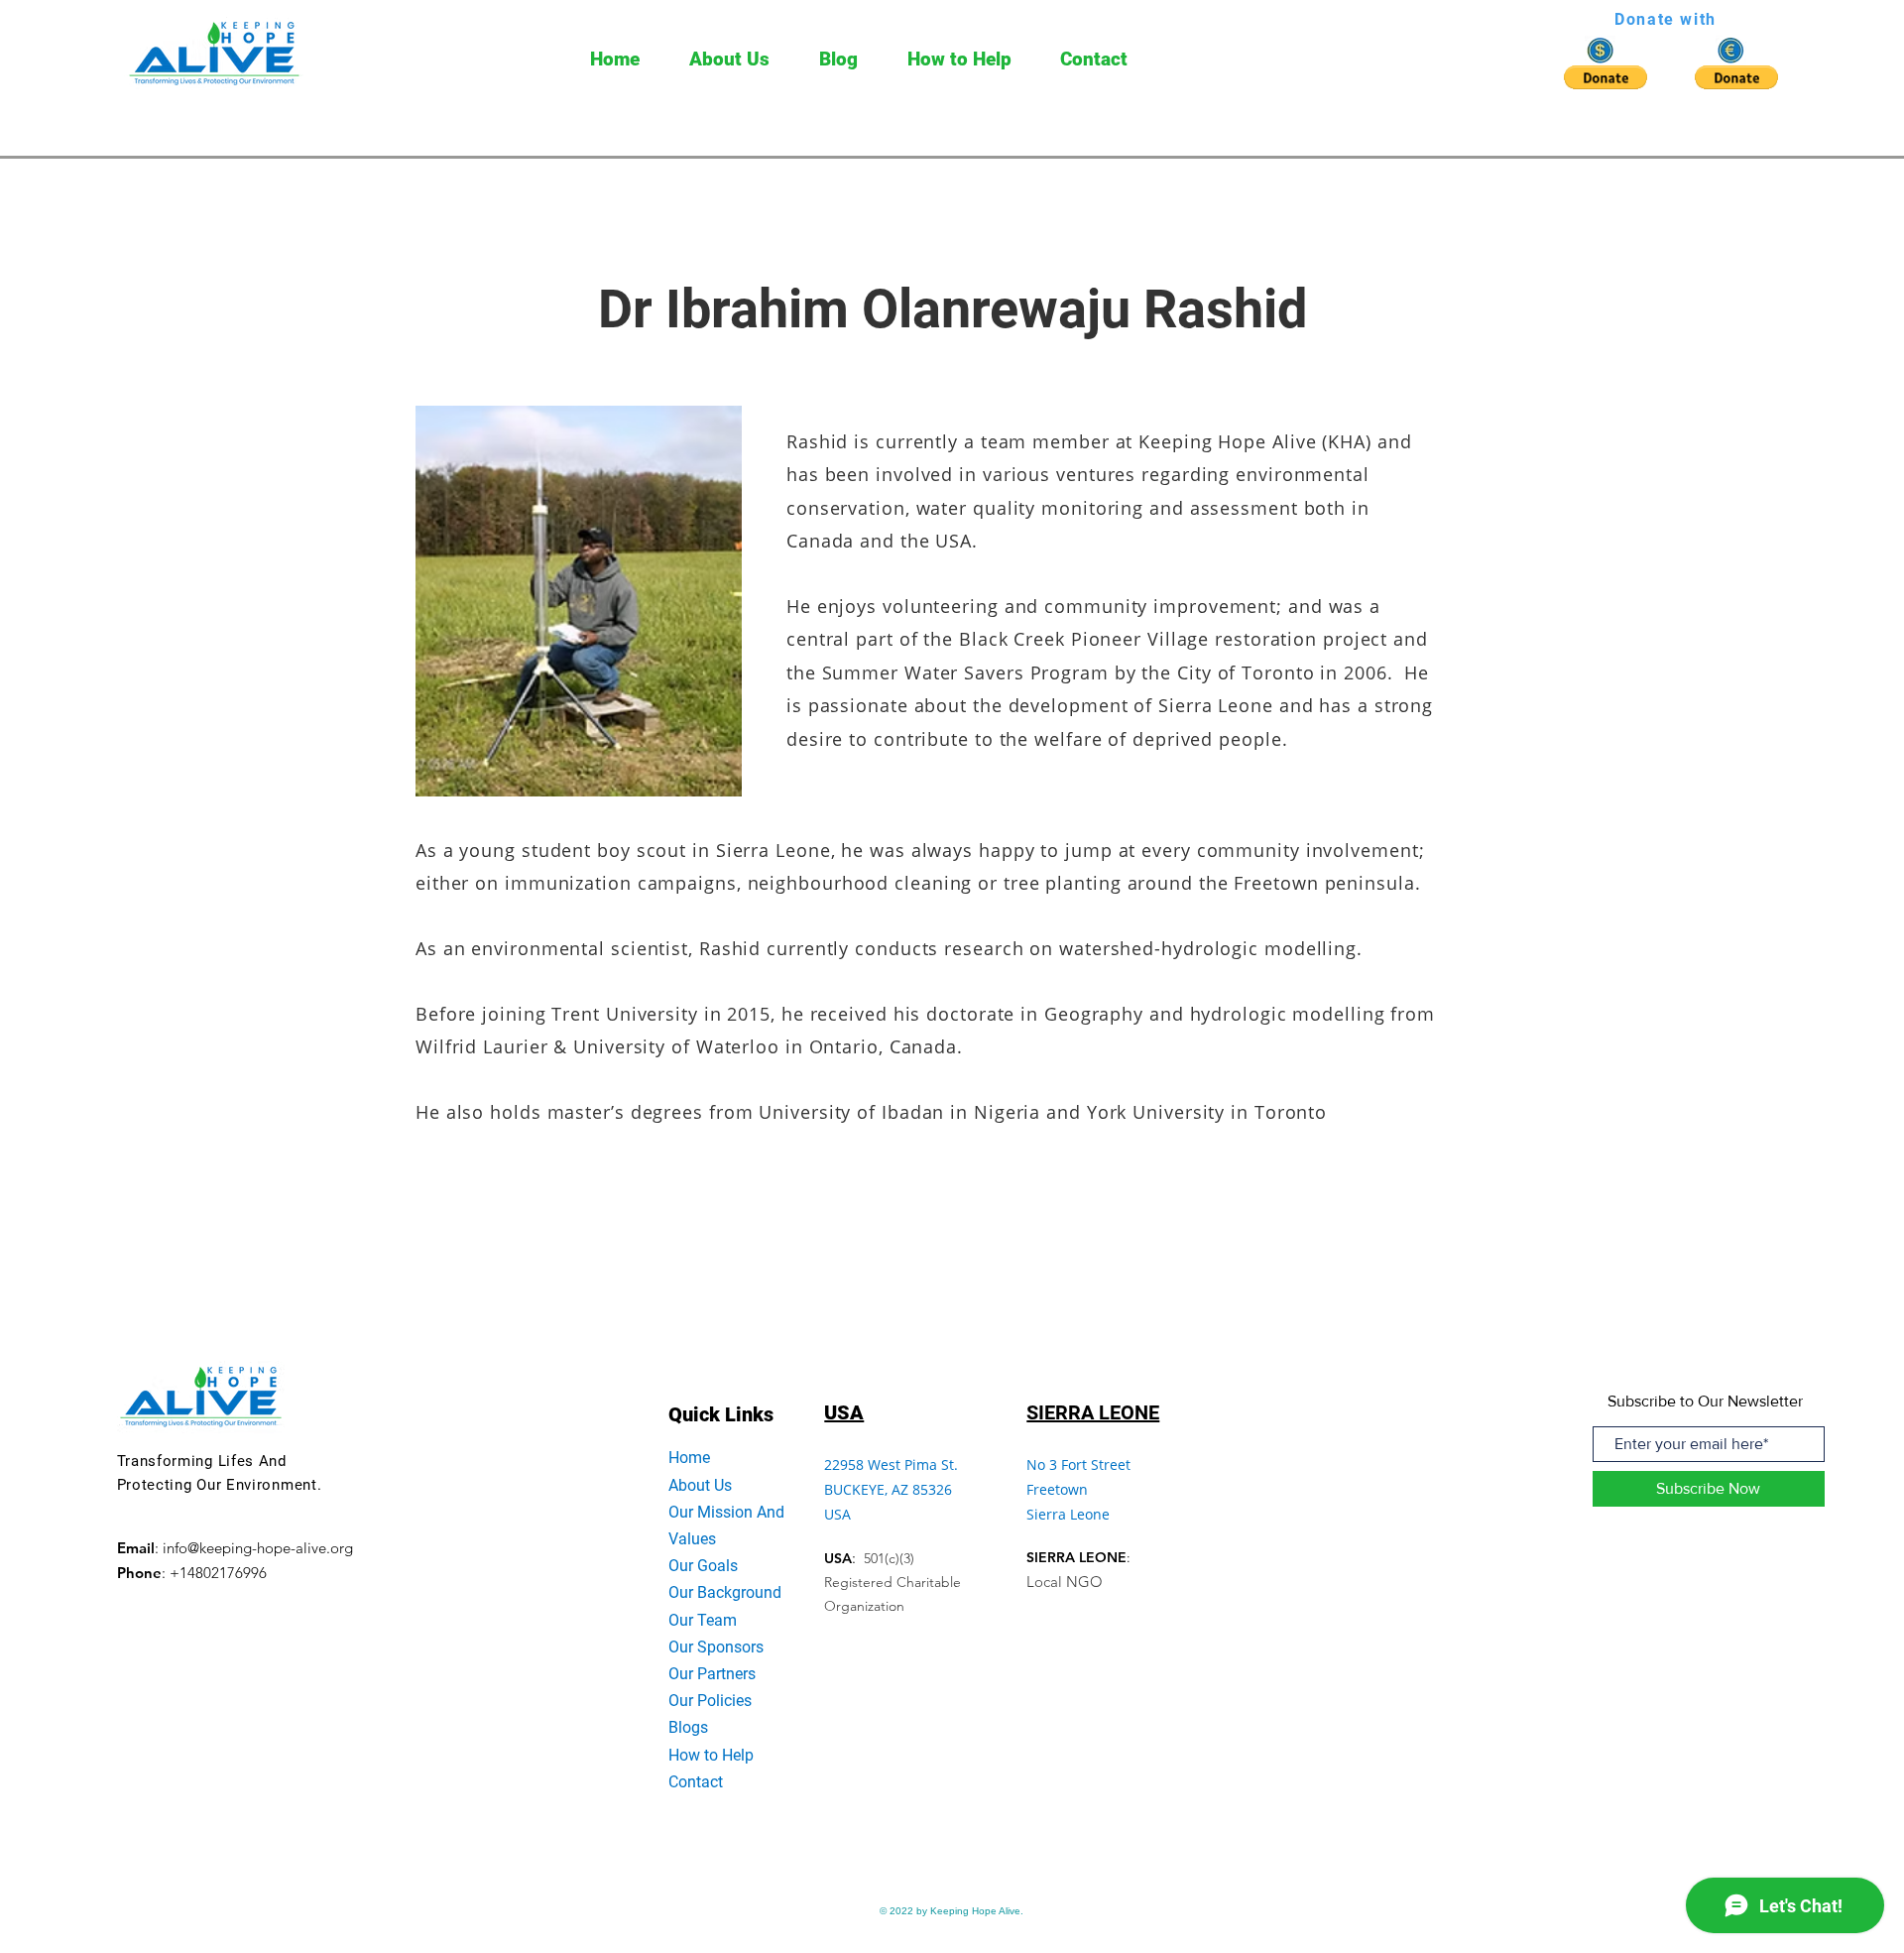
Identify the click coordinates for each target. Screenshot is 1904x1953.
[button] (1606, 77)
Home (689, 1458)
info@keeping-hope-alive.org (258, 1548)
